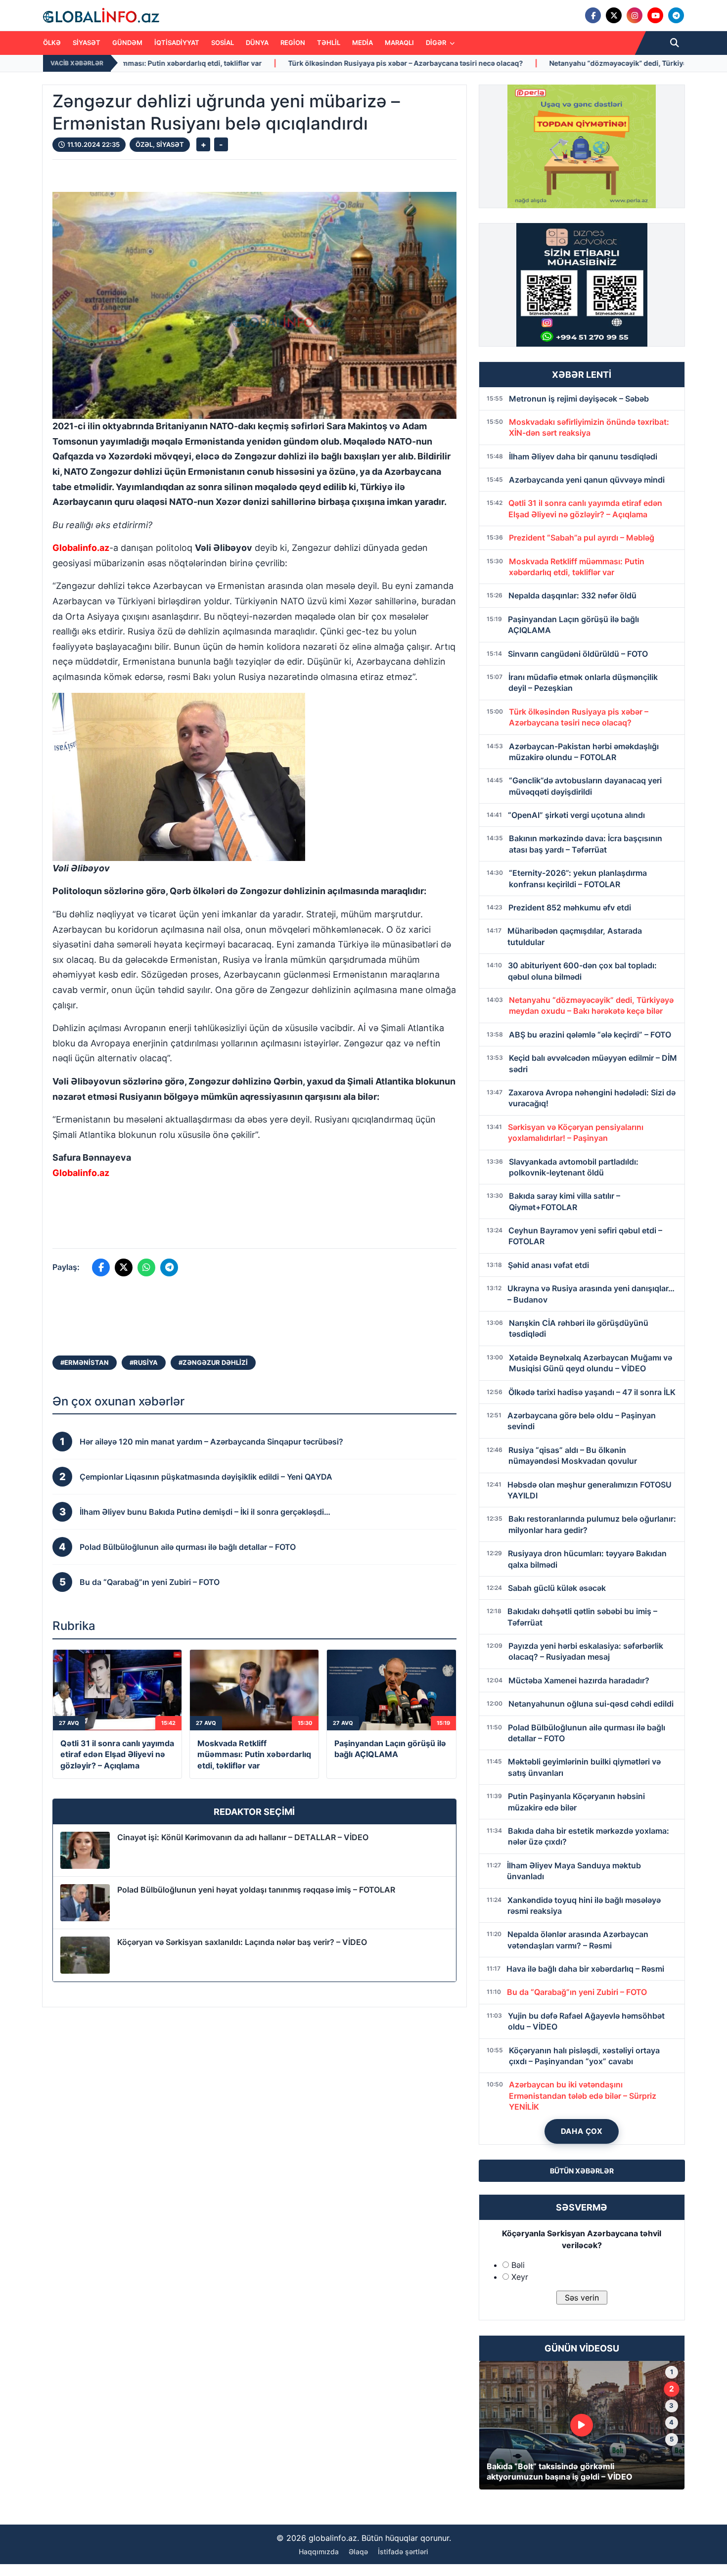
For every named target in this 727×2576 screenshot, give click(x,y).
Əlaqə (358, 2552)
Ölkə (52, 43)
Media (363, 43)
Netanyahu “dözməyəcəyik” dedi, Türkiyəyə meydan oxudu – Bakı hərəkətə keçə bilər (504, 63)
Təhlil (329, 43)
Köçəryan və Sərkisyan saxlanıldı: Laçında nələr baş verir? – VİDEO (242, 1942)
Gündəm (127, 43)
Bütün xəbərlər (582, 2171)
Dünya (257, 43)
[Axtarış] (675, 43)
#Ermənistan (85, 1362)
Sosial (223, 43)
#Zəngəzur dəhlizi (213, 1362)
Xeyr (520, 2277)
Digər (437, 43)
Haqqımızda (319, 2552)
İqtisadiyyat (177, 43)
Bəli (518, 2265)
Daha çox (582, 2131)
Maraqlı (399, 43)
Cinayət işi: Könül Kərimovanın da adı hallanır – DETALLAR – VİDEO (243, 1837)
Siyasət (87, 43)
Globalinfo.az (81, 548)
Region (293, 43)
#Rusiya (144, 1362)
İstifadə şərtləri (403, 2552)
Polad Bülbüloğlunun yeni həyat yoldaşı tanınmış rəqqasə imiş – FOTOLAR (256, 1890)
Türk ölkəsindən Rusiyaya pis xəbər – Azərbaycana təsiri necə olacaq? (218, 63)
